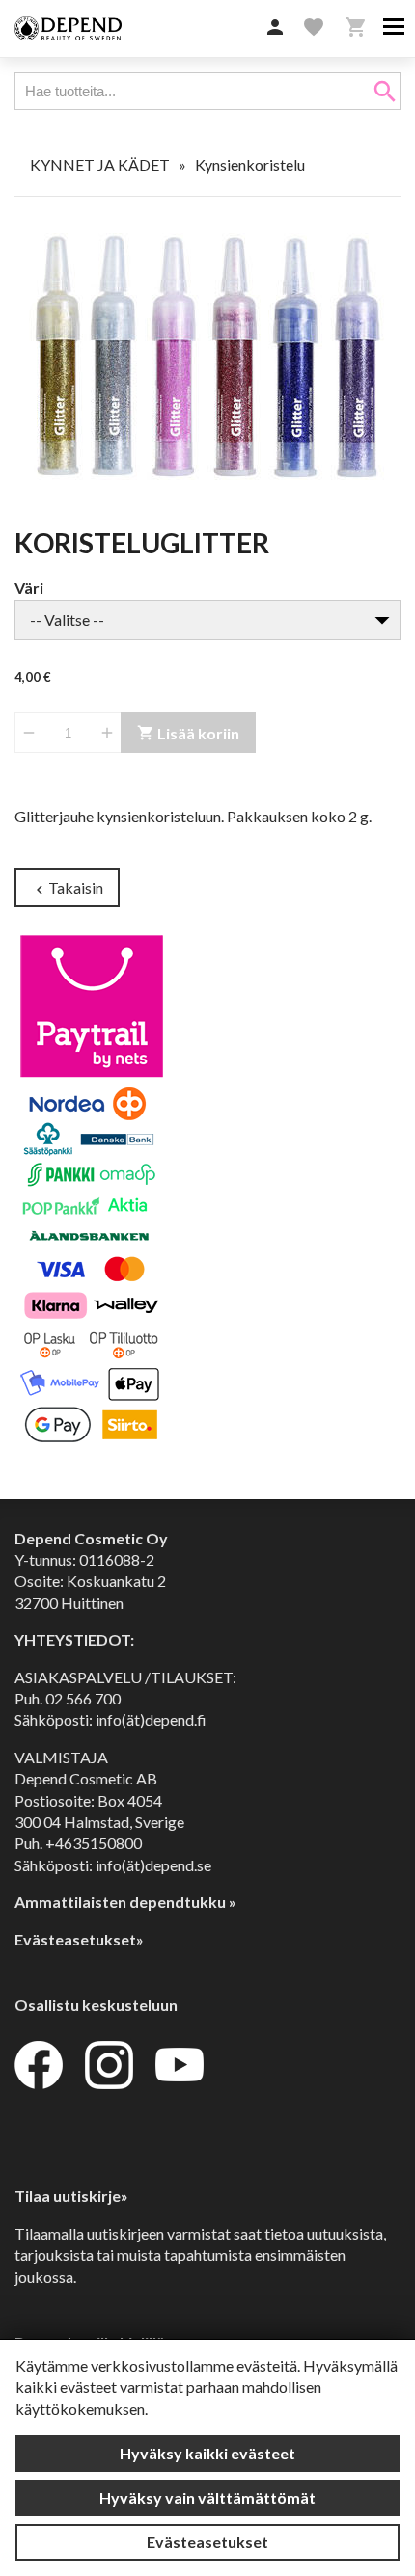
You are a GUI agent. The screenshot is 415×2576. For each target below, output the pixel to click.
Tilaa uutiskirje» (71, 2196)
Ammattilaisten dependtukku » (125, 1902)
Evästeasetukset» (79, 1939)
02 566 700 (83, 1698)
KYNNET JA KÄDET (100, 164)
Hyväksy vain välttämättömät (207, 2497)
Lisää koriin (188, 733)
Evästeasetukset (207, 2542)
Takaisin (67, 888)
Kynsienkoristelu (250, 164)
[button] (275, 28)
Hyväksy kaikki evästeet (207, 2453)
